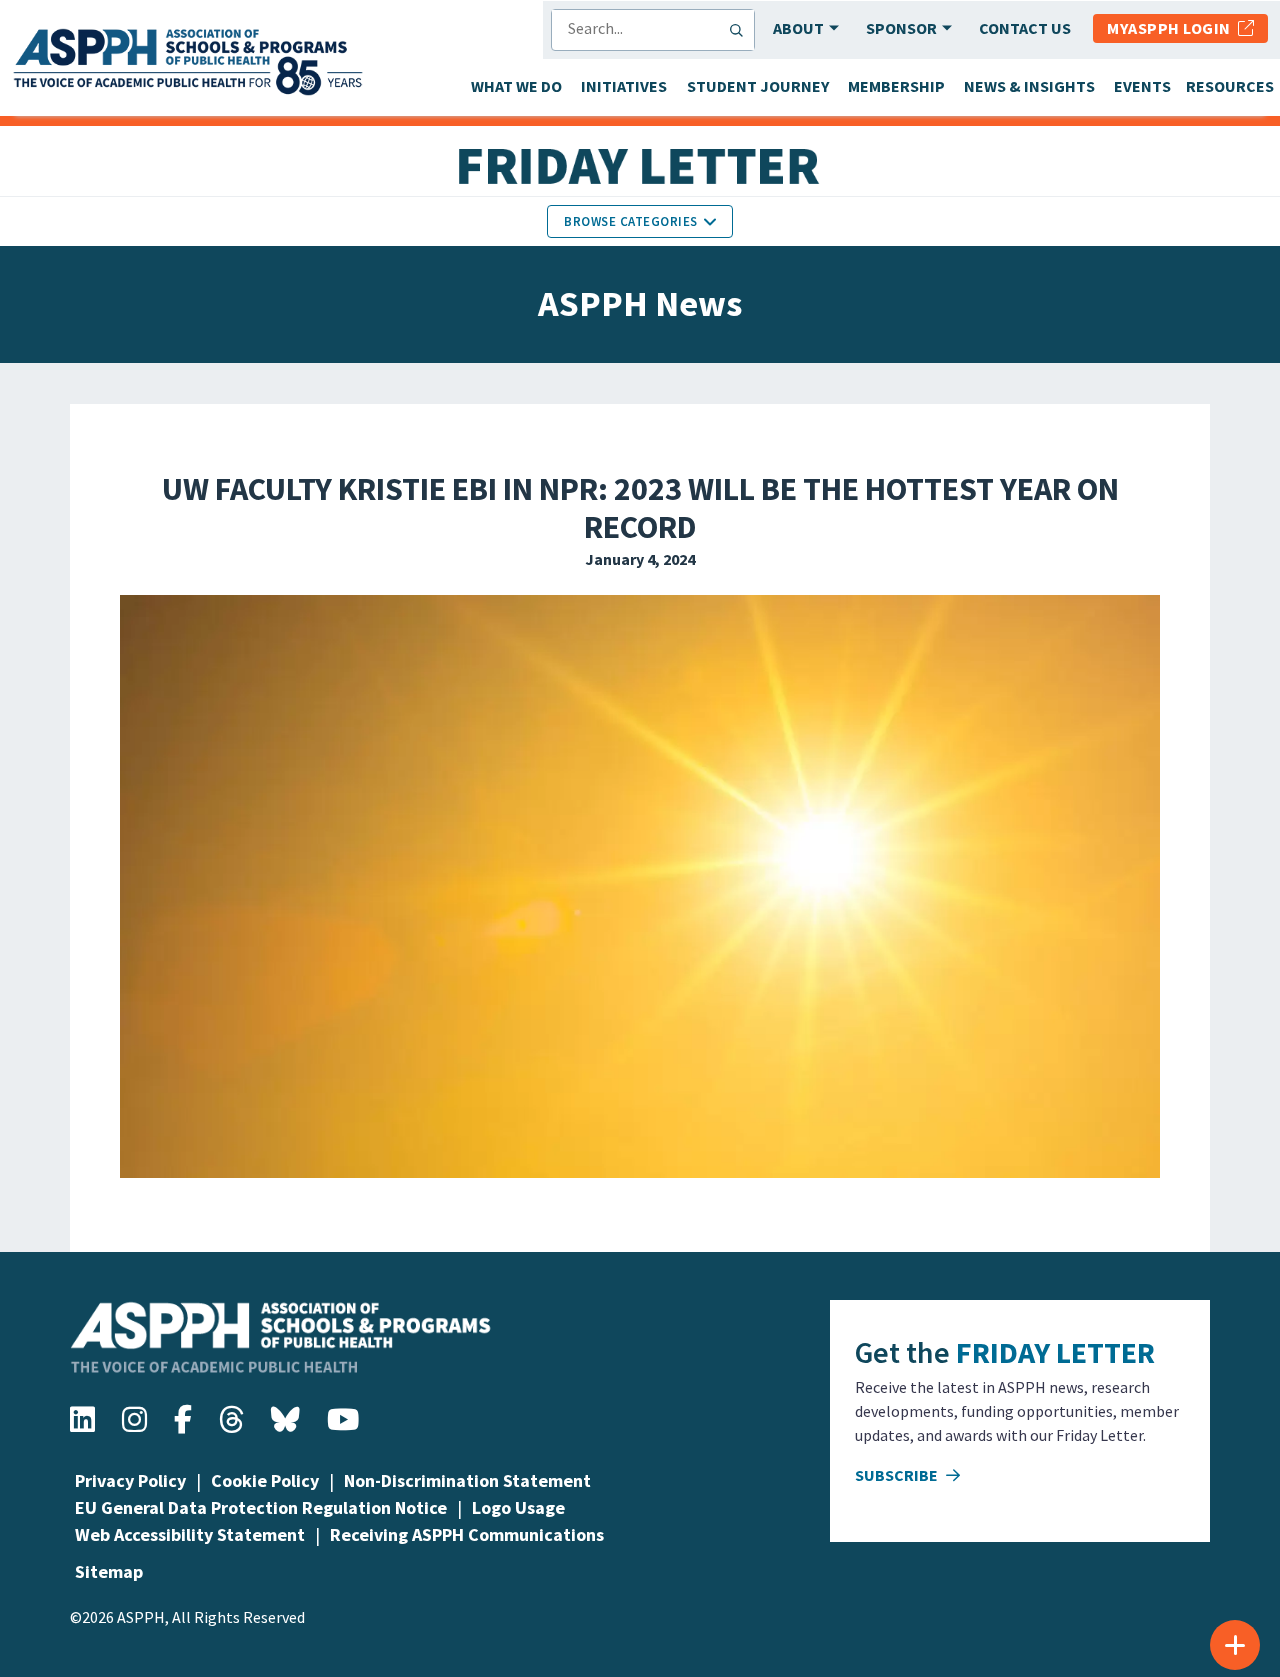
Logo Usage (518, 1507)
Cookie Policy (265, 1480)
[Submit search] (741, 30)
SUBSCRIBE (898, 1475)
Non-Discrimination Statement (467, 1480)
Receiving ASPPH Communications (467, 1534)
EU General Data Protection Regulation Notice (261, 1507)
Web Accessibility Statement (190, 1534)
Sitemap (109, 1571)
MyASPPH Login (1172, 28)
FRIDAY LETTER (1055, 1352)
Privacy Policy (130, 1480)
